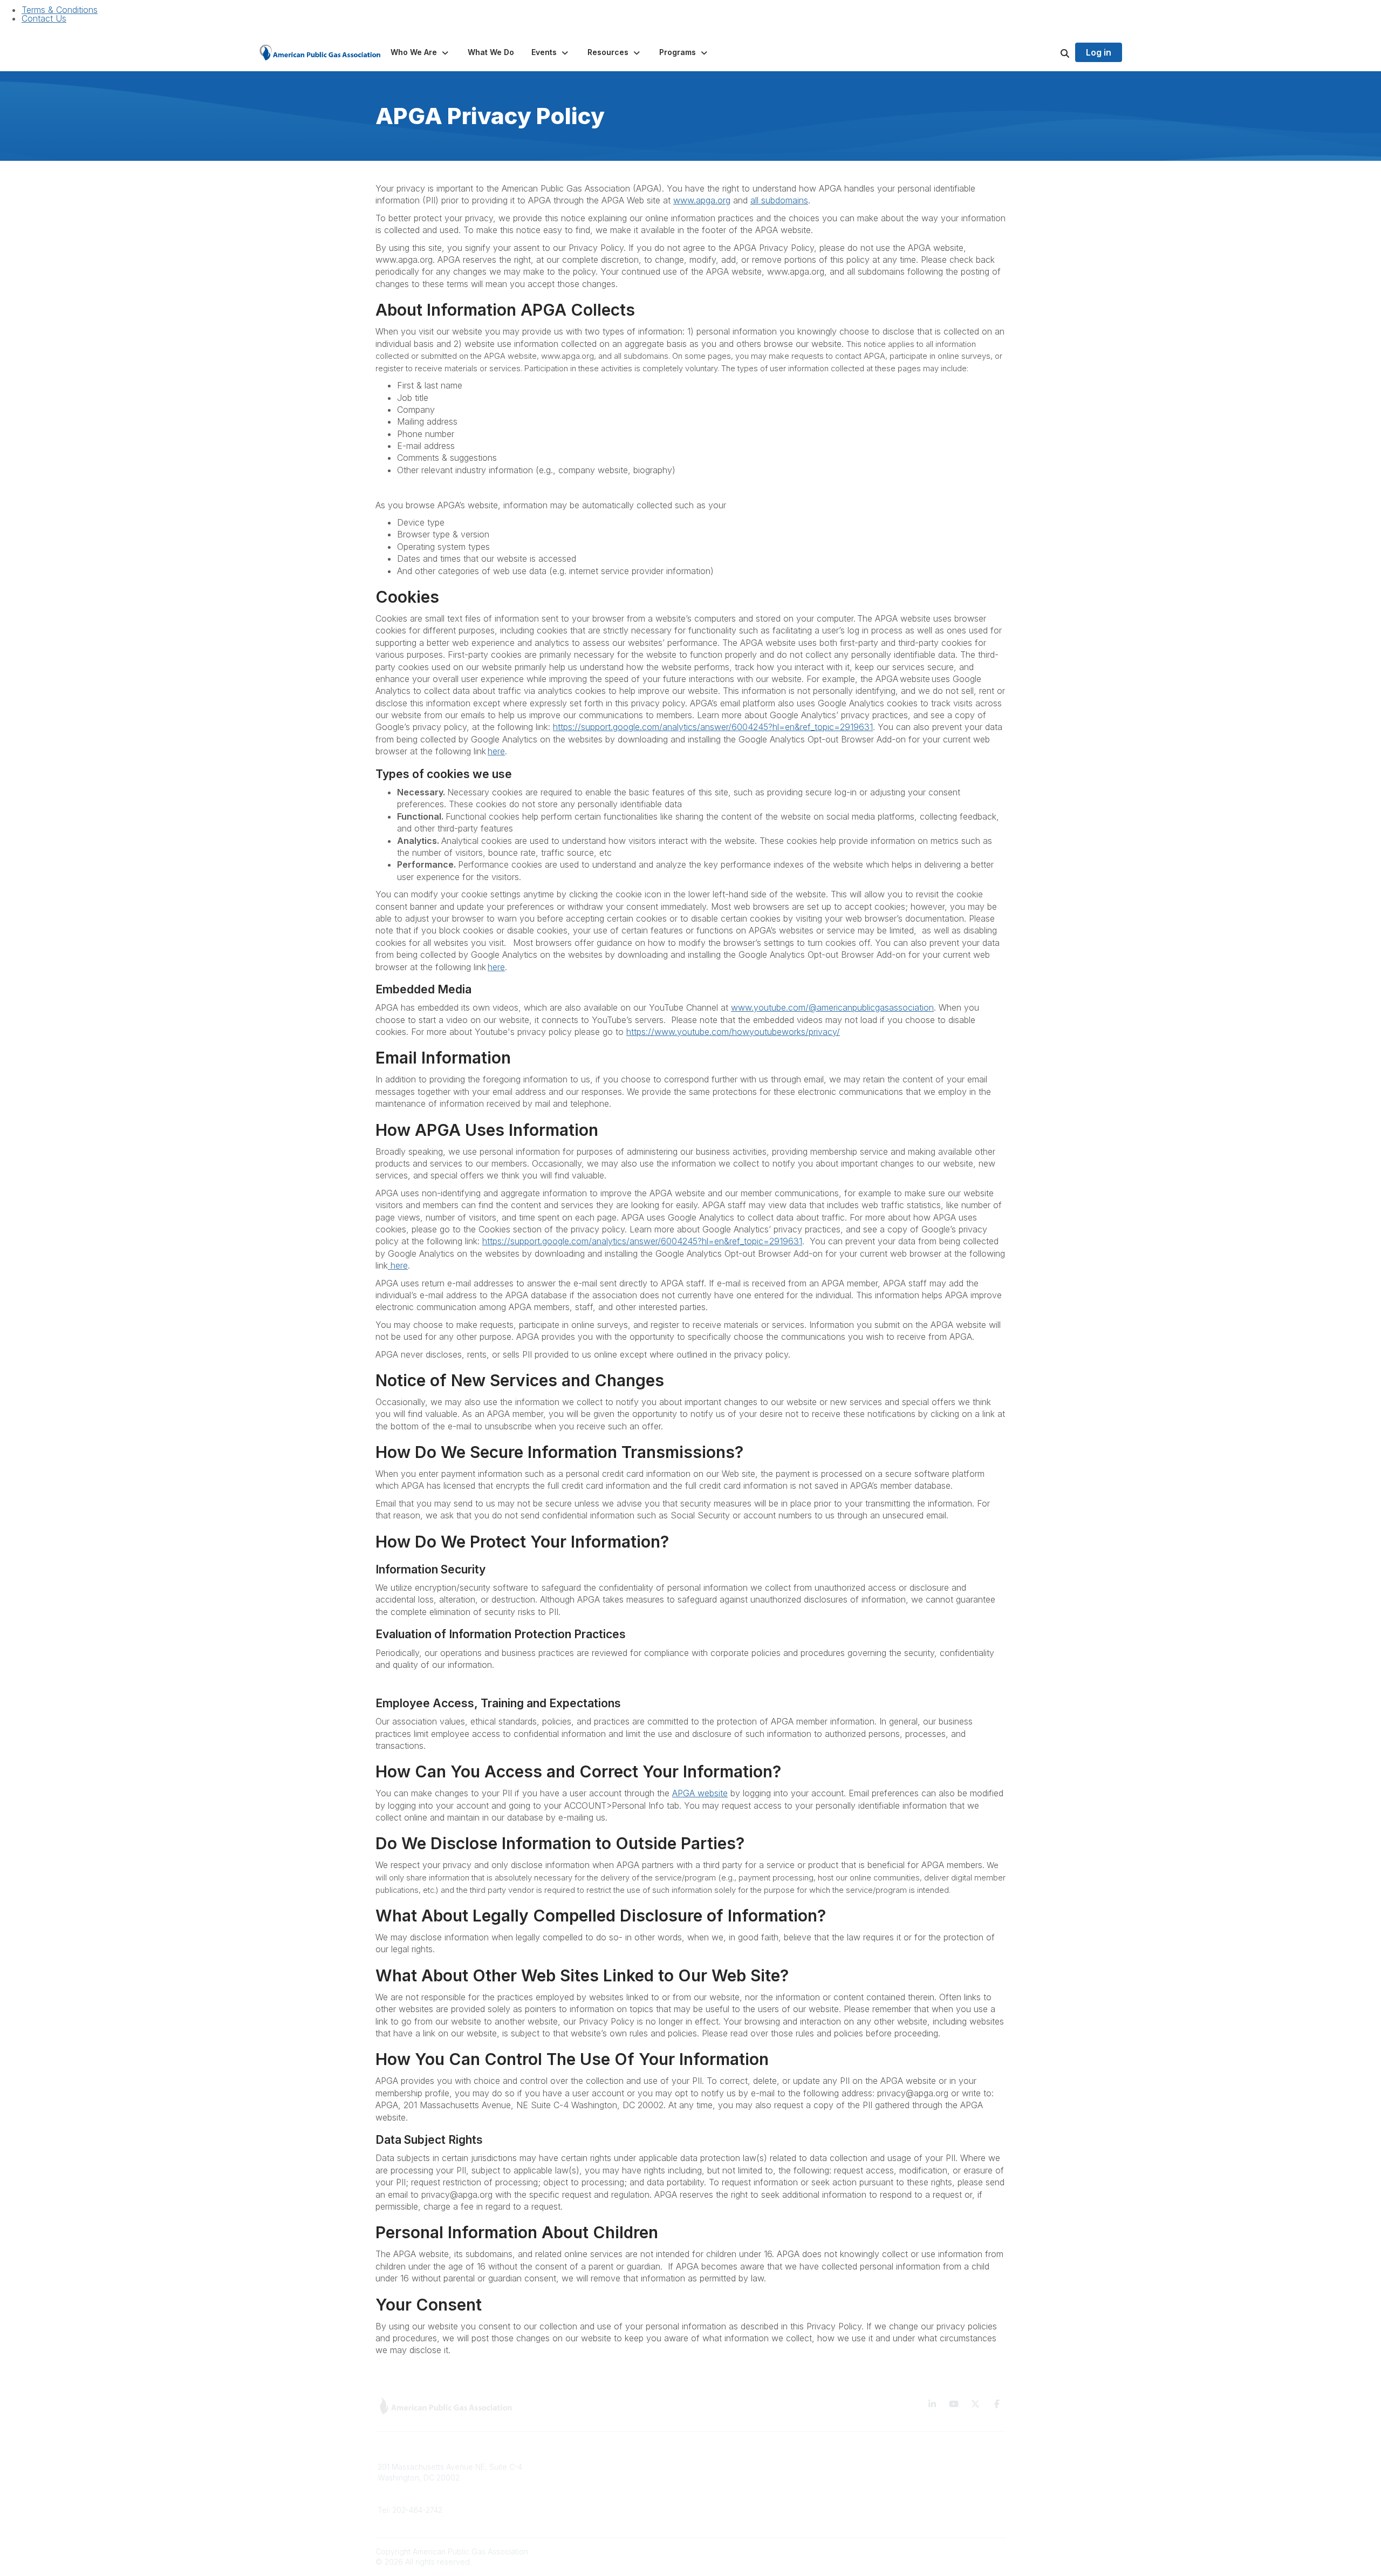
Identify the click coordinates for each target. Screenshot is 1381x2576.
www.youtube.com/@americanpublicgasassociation (832, 1007)
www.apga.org (702, 200)
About (548, 2483)
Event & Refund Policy (896, 2499)
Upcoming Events (568, 2515)
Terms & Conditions (60, 10)
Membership (559, 2499)
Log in (1099, 52)
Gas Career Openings (576, 2467)
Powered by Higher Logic (960, 2551)
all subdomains (779, 200)
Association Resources (737, 2483)
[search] (1051, 52)
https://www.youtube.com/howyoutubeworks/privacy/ (733, 1032)
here (496, 751)
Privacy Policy (882, 2483)
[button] (421, 52)
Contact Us (44, 18)
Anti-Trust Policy (885, 2515)
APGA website (700, 1793)
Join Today (717, 2499)
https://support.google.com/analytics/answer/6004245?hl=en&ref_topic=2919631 (713, 727)
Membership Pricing (732, 2467)
